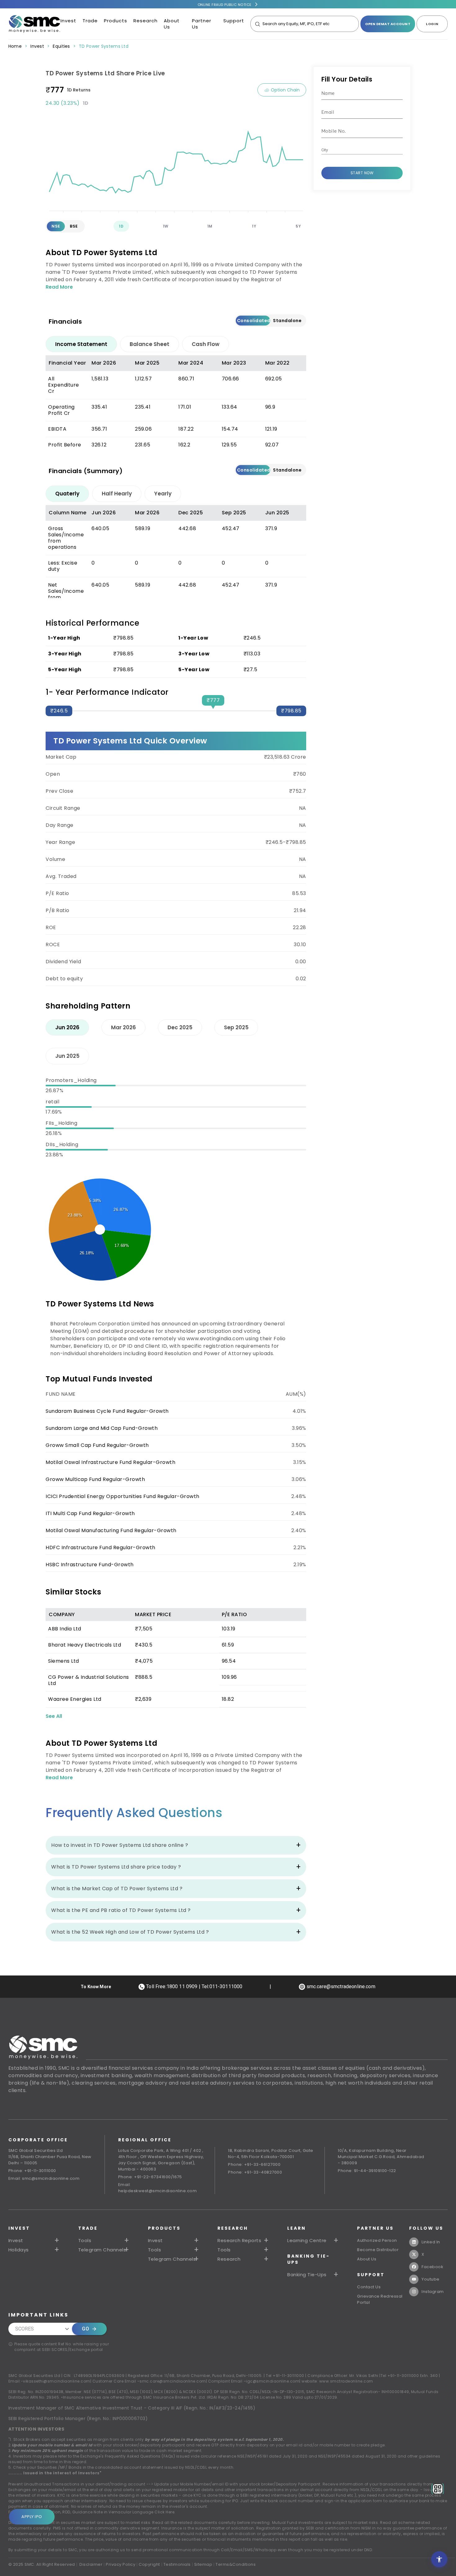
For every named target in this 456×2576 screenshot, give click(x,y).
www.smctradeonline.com (346, 2381)
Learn (297, 2228)
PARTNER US (375, 2228)
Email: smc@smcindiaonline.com (44, 2178)
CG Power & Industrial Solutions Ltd (89, 1680)
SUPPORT (371, 2275)
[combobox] (357, 150)
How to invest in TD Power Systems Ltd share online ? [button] (120, 1845)
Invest (68, 21)
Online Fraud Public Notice (225, 5)
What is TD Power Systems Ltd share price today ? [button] (116, 1867)
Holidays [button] (19, 2250)
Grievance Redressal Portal (380, 2299)
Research (145, 21)
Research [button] (229, 2259)
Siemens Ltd (64, 1661)
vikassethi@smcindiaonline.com (57, 2381)
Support (234, 21)
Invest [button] (16, 2241)
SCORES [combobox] (25, 2329)
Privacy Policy (121, 2564)
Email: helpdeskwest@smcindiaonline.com (158, 2188)
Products (116, 21)
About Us (172, 24)
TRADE (88, 2228)
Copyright (149, 2564)
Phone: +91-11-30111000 (32, 2171)
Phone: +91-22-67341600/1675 (150, 2177)
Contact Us (369, 2287)
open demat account (388, 24)
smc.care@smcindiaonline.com (173, 2381)
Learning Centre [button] (307, 2241)
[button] (174, 2241)
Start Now (362, 173)
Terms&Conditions (236, 2564)
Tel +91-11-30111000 (285, 2376)
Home (15, 46)
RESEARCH (233, 2228)
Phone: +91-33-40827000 (255, 2172)
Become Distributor (378, 2250)
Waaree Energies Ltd (75, 1699)
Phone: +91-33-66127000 (254, 2164)
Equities (61, 46)
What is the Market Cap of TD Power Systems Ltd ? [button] (117, 1889)
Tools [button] (85, 2241)
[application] (176, 161)
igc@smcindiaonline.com (273, 2381)
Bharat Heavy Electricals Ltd (85, 1645)
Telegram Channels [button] (102, 2250)
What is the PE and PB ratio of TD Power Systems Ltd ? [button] (121, 1910)
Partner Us (202, 24)
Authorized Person (377, 2240)
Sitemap (203, 2564)
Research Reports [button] (239, 2241)
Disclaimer (91, 2564)
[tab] (81, 344)
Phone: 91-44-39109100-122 (367, 2171)
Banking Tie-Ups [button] (307, 2275)
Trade (90, 21)
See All (54, 1716)
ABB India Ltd (65, 1629)
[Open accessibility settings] (439, 2559)
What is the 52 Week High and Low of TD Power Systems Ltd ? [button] (130, 1932)
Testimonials (177, 2564)
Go (85, 2329)
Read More (59, 287)
